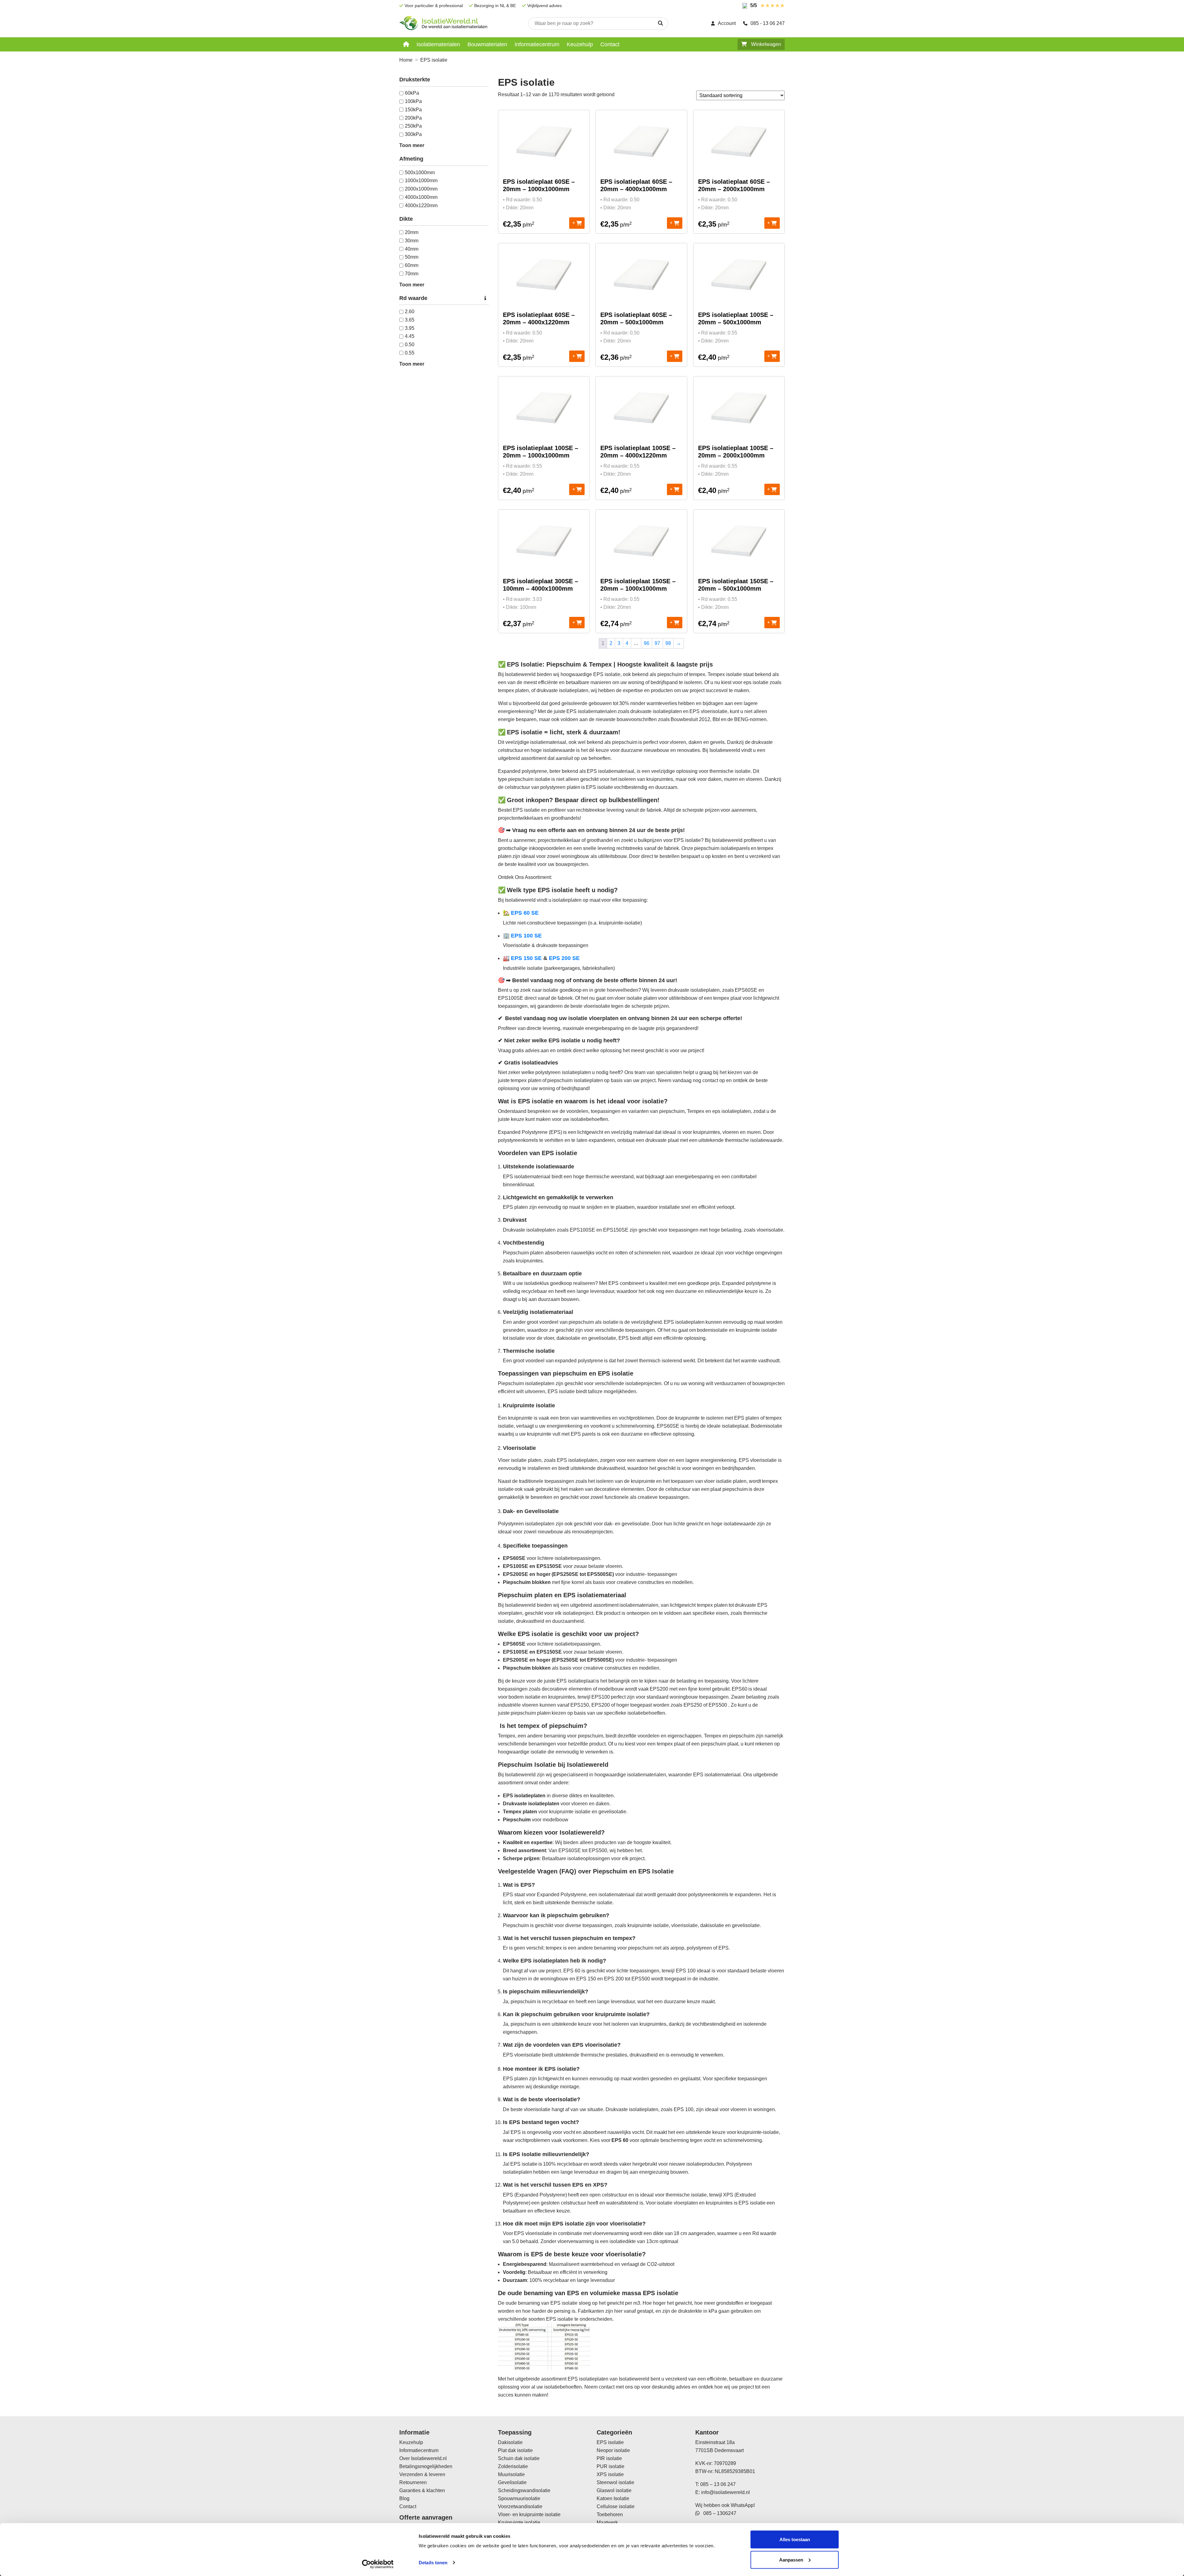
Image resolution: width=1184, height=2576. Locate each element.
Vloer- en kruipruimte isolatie (529, 2514)
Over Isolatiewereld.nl (423, 2458)
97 (657, 643)
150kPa (413, 110)
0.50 (410, 345)
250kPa (413, 126)
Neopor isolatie (613, 2450)
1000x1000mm (421, 180)
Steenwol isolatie (615, 2482)
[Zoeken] (660, 23)
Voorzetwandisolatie (520, 2506)
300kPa (413, 134)
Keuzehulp (580, 44)
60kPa (412, 93)
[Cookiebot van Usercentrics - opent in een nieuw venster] (378, 2564)
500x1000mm (420, 172)
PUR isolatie (610, 2466)
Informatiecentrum (537, 44)
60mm (412, 265)
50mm (412, 257)
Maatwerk (607, 2523)
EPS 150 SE (526, 958)
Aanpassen (791, 2560)
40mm (412, 249)
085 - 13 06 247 (768, 23)
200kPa (413, 118)
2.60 (410, 312)
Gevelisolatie (512, 2482)
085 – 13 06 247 (718, 2484)
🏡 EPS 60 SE (521, 913)
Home (406, 60)
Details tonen (433, 2563)
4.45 (410, 336)
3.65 (410, 320)
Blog (404, 2498)
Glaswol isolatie (614, 2490)
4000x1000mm (421, 197)
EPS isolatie (610, 2442)
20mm (412, 232)
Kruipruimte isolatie (519, 2523)
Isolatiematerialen (438, 44)
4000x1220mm (421, 205)
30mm (412, 241)
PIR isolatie (609, 2458)
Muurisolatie (511, 2474)
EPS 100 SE (526, 936)
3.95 (410, 328)
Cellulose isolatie (616, 2506)
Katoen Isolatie (613, 2498)
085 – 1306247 (718, 2513)
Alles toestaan (795, 2539)
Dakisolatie (510, 2442)
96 (647, 643)
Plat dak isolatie (515, 2450)
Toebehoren (610, 2514)
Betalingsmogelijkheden (426, 2466)
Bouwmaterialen (487, 44)
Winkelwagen (765, 44)
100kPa (413, 101)
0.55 (410, 353)
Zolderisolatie (513, 2466)
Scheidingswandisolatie (524, 2490)
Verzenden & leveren (422, 2474)
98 (668, 643)
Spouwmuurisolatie (519, 2498)
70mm (412, 274)
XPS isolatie (610, 2474)
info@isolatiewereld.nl (726, 2492)
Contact (610, 44)
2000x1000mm (421, 189)
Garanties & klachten (422, 2490)
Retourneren (413, 2482)
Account (727, 23)
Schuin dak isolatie (519, 2458)
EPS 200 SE (564, 958)
